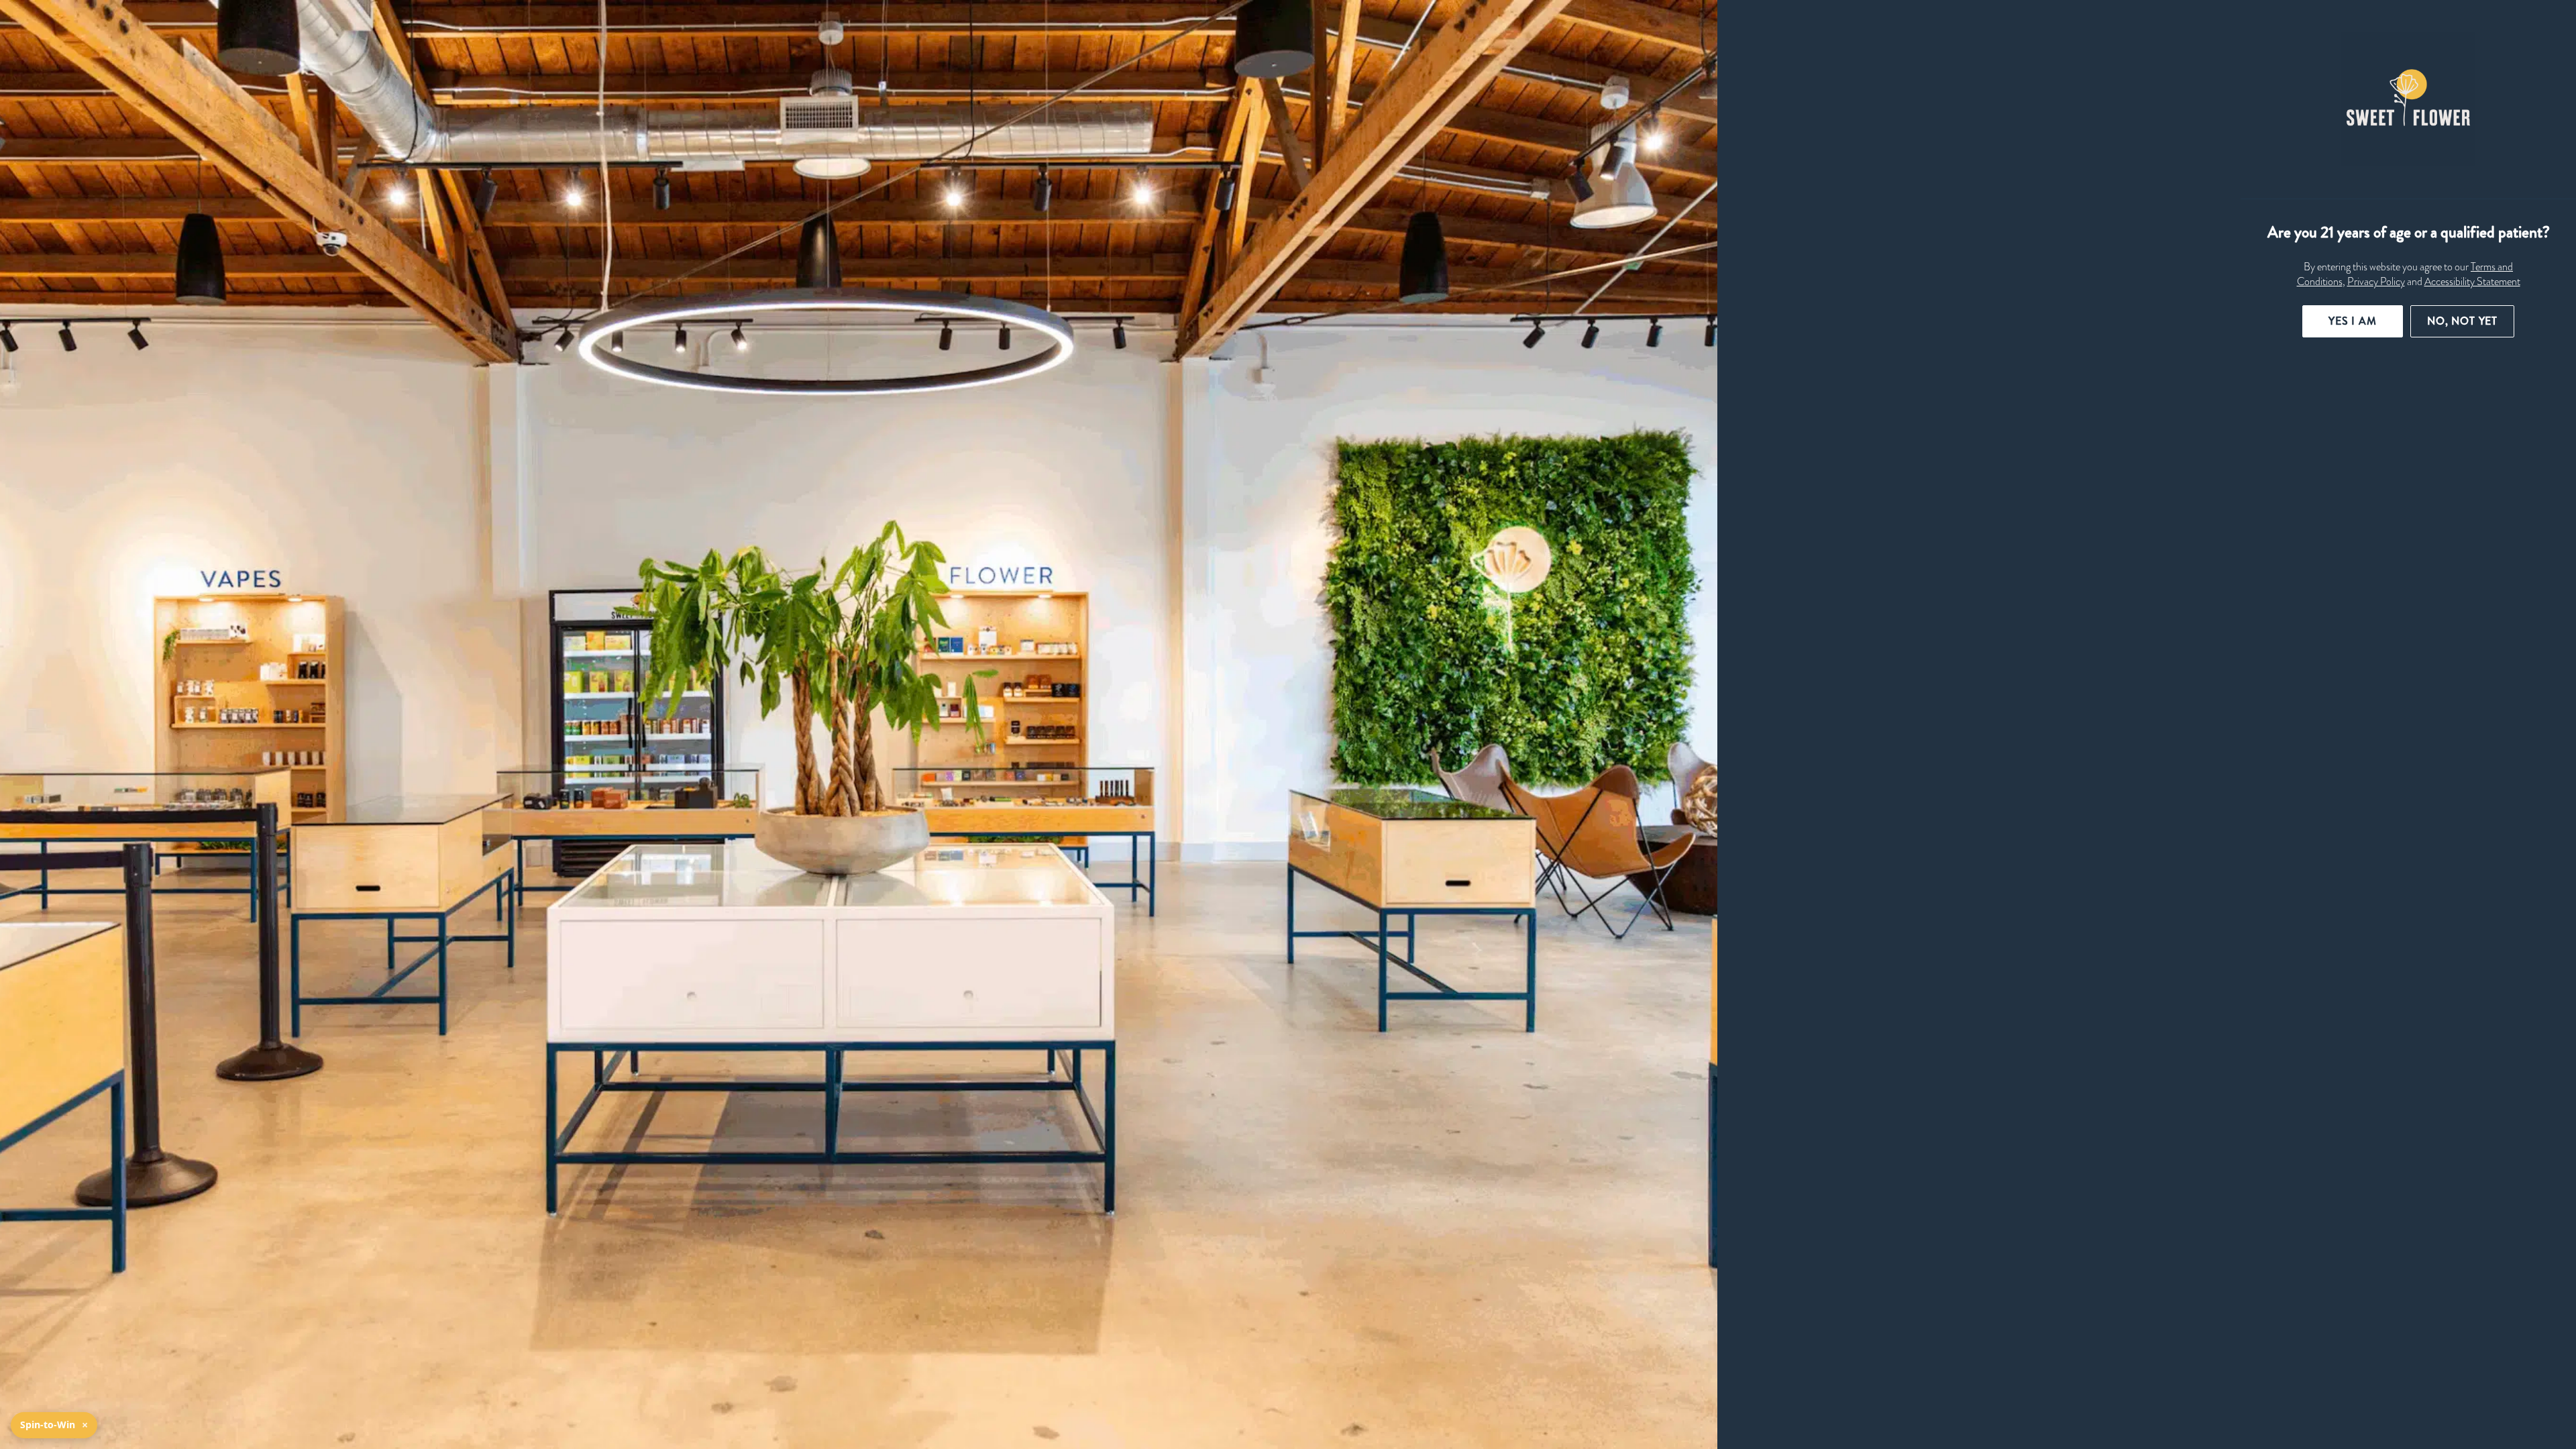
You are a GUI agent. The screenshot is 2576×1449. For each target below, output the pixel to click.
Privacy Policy (2376, 282)
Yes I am (2353, 321)
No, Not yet (2462, 321)
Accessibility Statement (2472, 282)
